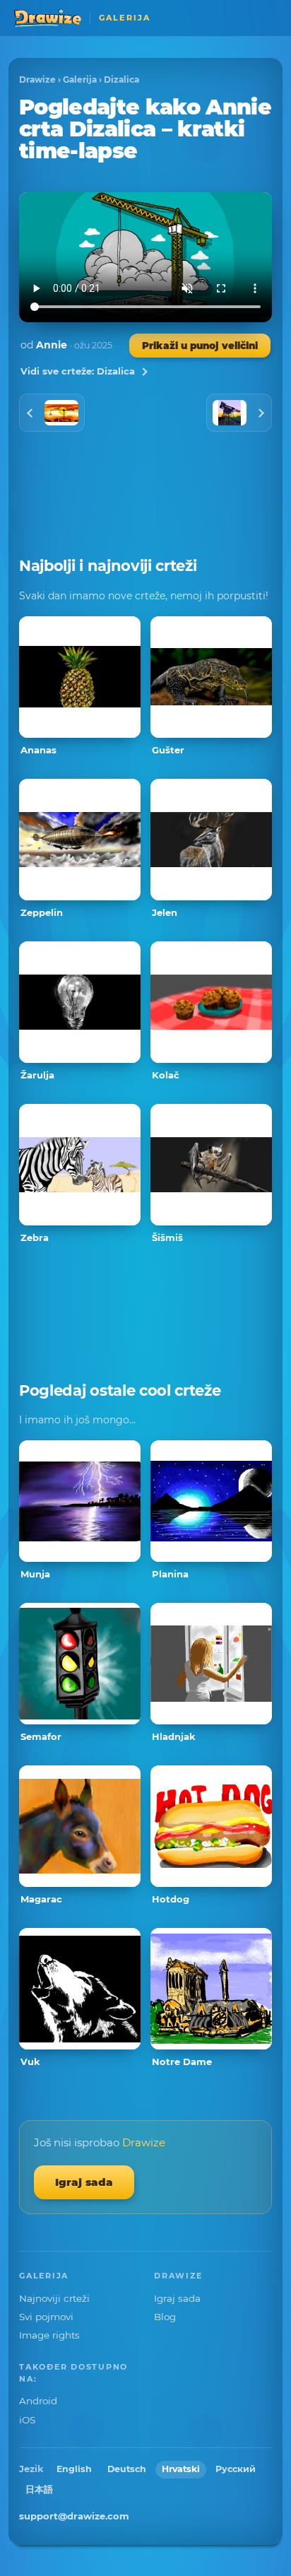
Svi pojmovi (46, 2317)
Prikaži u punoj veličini (200, 346)
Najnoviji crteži (54, 2298)
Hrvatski (181, 2469)
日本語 (39, 2489)
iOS (27, 2420)
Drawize (37, 80)
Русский (236, 2469)
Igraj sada (84, 2182)
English (74, 2469)
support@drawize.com (74, 2516)
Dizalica (121, 80)
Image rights (49, 2335)
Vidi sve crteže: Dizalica (78, 371)
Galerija (80, 80)
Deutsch (127, 2469)
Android (38, 2401)
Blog (165, 2317)
